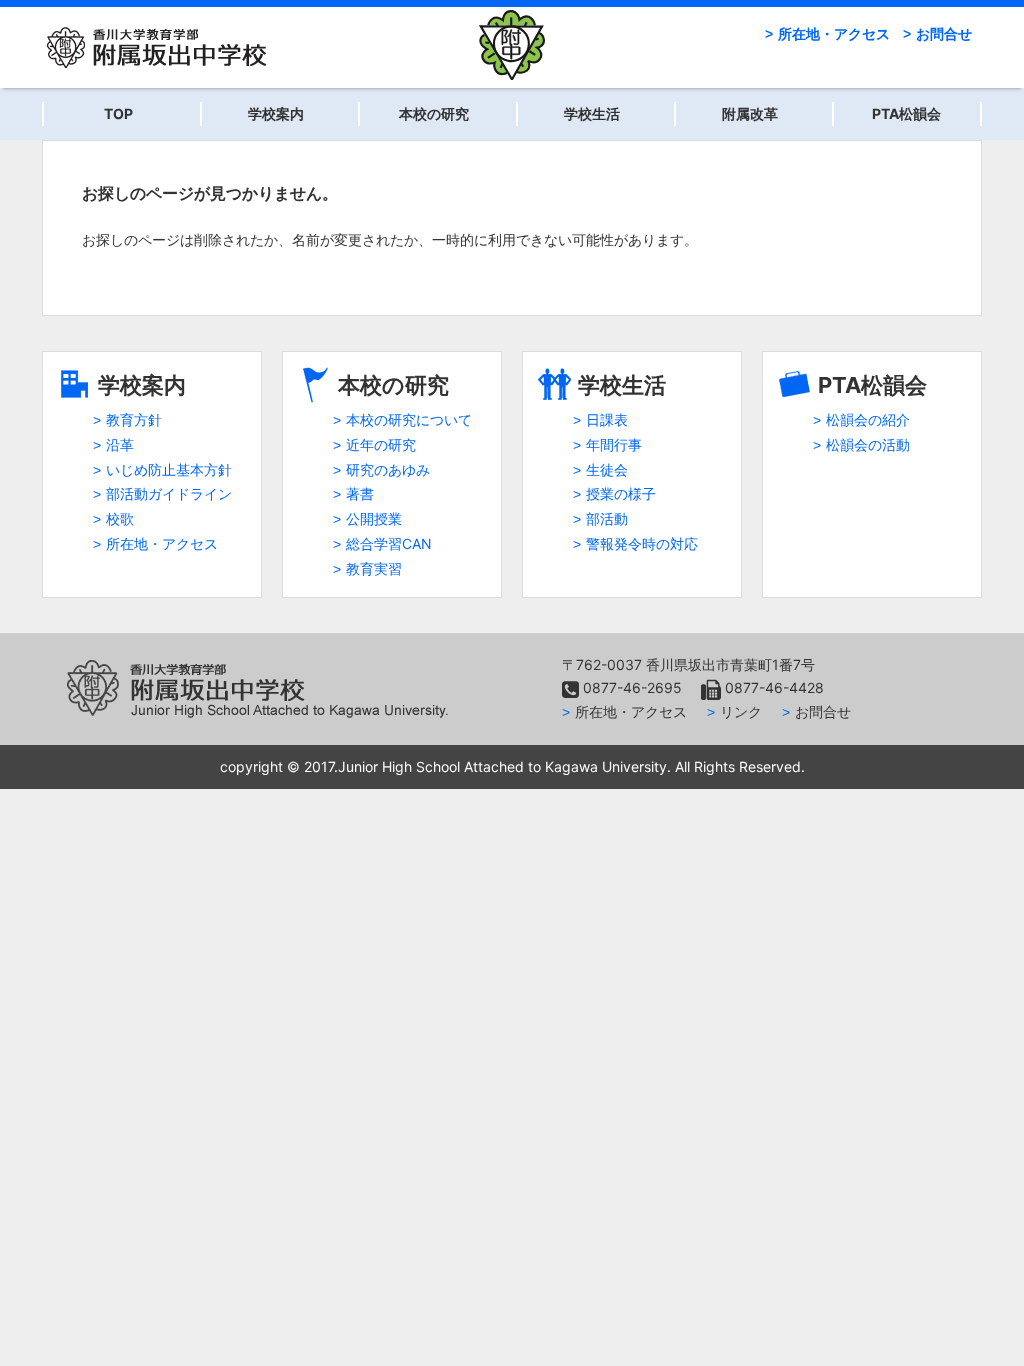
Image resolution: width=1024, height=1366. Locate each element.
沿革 (120, 444)
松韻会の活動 (868, 444)
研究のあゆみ (388, 469)
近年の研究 (381, 444)
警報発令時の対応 (642, 543)
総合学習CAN (389, 543)
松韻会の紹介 (868, 419)
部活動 (607, 518)
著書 (360, 493)
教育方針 (134, 419)
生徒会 (607, 469)
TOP (118, 113)
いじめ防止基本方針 (169, 469)
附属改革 (750, 113)
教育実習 (374, 568)
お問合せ (944, 33)
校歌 (120, 518)
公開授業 (374, 518)
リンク (741, 711)
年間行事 (614, 444)
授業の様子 (621, 493)
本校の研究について (409, 419)
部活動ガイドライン (169, 493)
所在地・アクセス (834, 33)
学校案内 (276, 113)
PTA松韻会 (906, 113)
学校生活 (592, 113)
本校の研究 (434, 113)
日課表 (607, 419)
